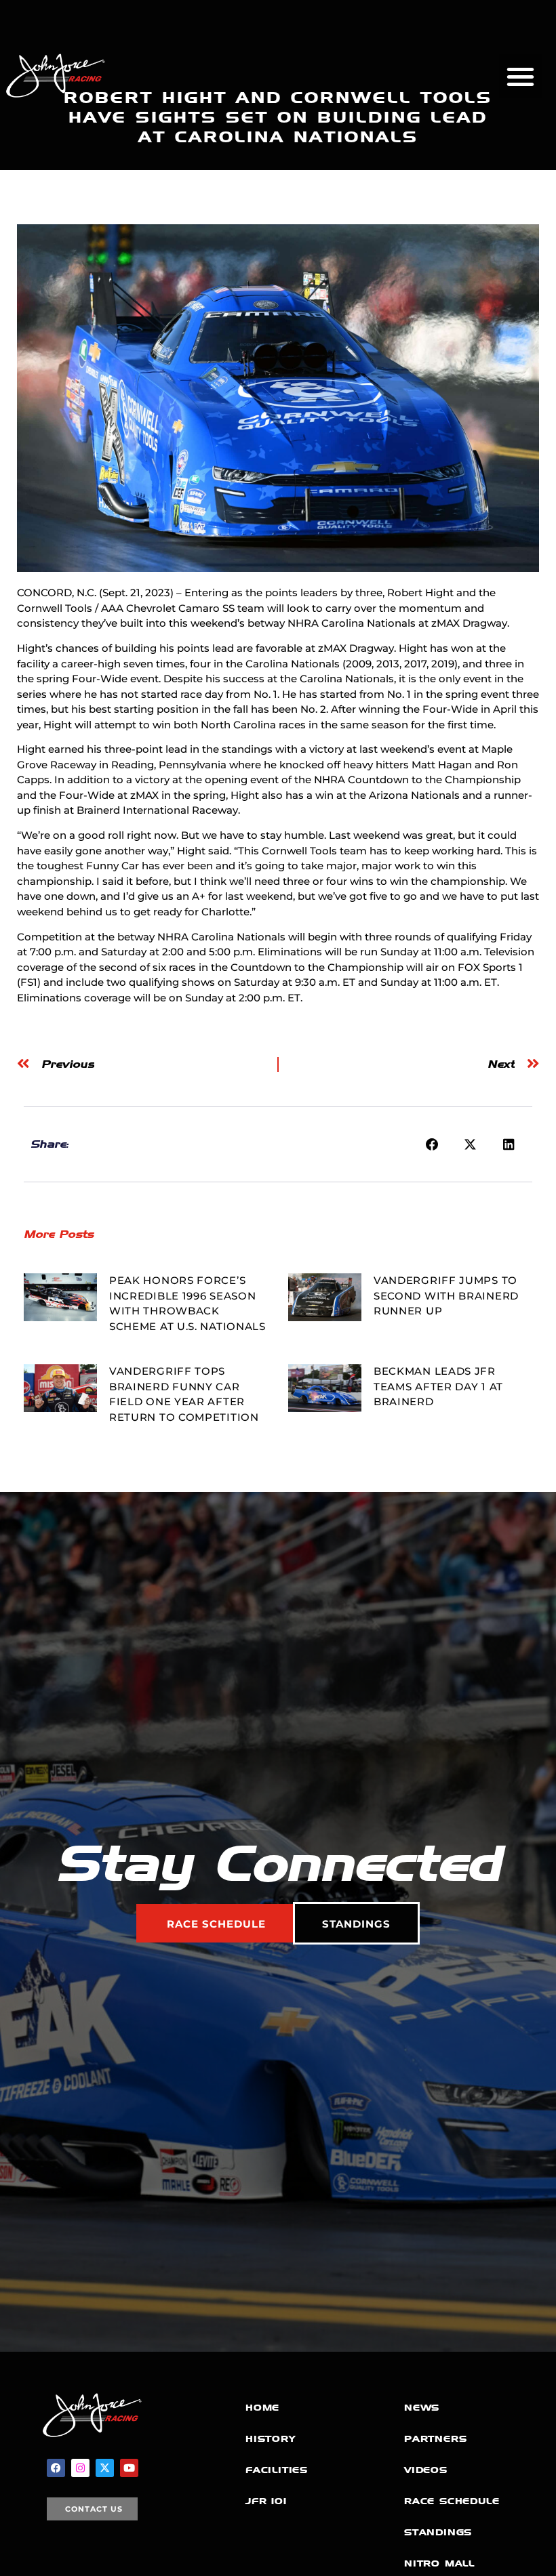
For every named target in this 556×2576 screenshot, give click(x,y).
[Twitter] (105, 2468)
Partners (435, 2439)
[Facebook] (56, 2468)
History (271, 2439)
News (422, 2408)
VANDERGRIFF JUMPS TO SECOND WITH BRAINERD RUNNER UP (446, 1295)
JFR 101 (266, 2501)
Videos (426, 2470)
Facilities (277, 2470)
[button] (521, 76)
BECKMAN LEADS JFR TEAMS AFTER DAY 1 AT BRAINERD (438, 1386)
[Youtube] (129, 2468)
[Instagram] (80, 2468)
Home (262, 2408)
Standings (438, 2532)
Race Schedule (452, 2501)
